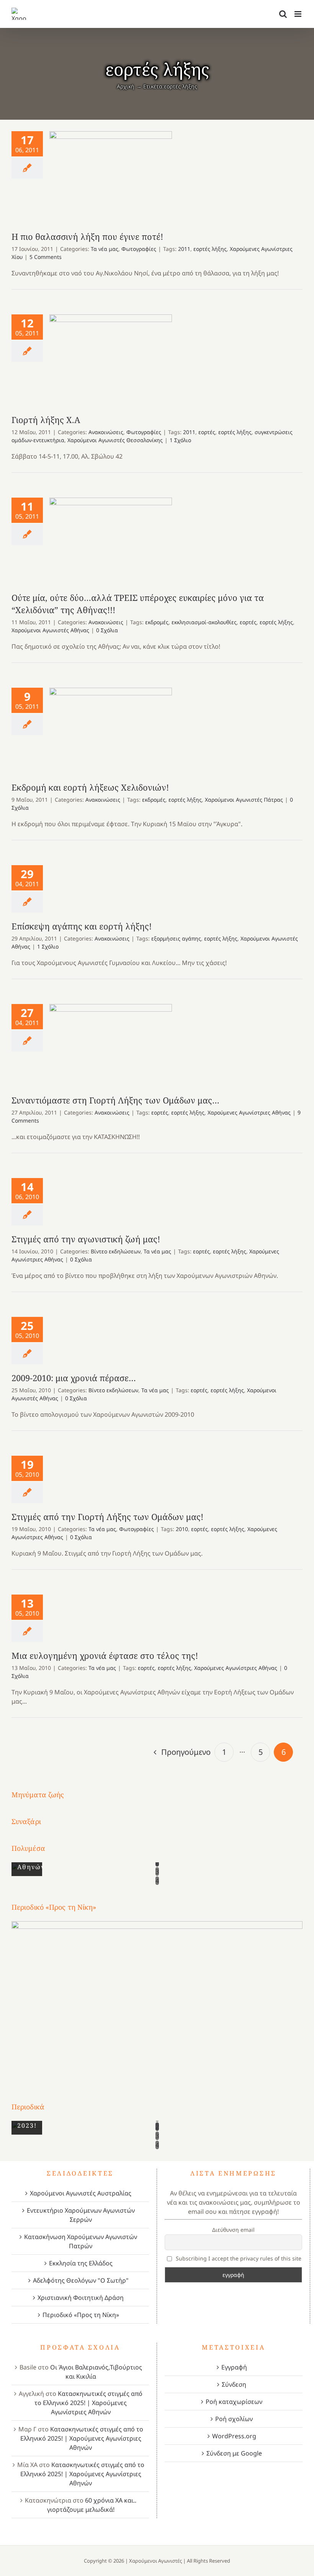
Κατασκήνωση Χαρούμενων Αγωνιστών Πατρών (81, 2241)
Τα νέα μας (105, 249)
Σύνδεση (234, 2384)
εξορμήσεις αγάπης (176, 938)
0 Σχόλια (107, 630)
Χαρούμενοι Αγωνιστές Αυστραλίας (81, 2193)
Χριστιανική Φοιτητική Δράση (81, 2298)
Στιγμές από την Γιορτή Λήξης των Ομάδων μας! (107, 1517)
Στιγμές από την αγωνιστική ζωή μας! (86, 1239)
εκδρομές (157, 622)
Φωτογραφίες (139, 249)
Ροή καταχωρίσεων (234, 2402)
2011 (184, 249)
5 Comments (46, 257)
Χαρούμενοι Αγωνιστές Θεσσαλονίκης (115, 440)
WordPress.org (234, 2436)
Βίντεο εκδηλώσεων (116, 1251)
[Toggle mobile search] (283, 14)
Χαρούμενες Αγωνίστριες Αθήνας (249, 1112)
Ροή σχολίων (234, 2419)
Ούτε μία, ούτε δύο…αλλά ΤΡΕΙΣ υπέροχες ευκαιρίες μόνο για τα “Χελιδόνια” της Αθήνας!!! (111, 541)
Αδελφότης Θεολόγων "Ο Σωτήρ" (81, 2280)
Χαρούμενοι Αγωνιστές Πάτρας (244, 800)
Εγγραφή (234, 2367)
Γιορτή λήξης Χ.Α (111, 360)
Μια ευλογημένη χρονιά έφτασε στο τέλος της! (105, 1655)
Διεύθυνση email (233, 2230)
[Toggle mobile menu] (298, 14)
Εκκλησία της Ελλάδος (81, 2263)
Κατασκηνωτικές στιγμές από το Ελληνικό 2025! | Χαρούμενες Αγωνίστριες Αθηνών (88, 2403)
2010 (182, 1529)
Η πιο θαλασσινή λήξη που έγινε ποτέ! (111, 177)
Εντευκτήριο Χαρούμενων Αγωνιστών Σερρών (81, 2215)
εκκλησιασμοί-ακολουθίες (204, 622)
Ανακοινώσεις (106, 432)
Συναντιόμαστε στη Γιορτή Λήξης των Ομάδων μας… (111, 1046)
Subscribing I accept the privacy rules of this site (238, 2258)
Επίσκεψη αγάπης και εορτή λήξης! (82, 926)
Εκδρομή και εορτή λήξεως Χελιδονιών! (111, 731)
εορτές (207, 432)
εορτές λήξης (210, 249)
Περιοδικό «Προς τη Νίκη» (81, 2315)
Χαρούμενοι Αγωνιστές (155, 2561)
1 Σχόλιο (180, 440)
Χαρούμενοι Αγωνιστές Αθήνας (50, 630)
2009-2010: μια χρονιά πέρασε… (74, 1378)
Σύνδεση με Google (234, 2453)
